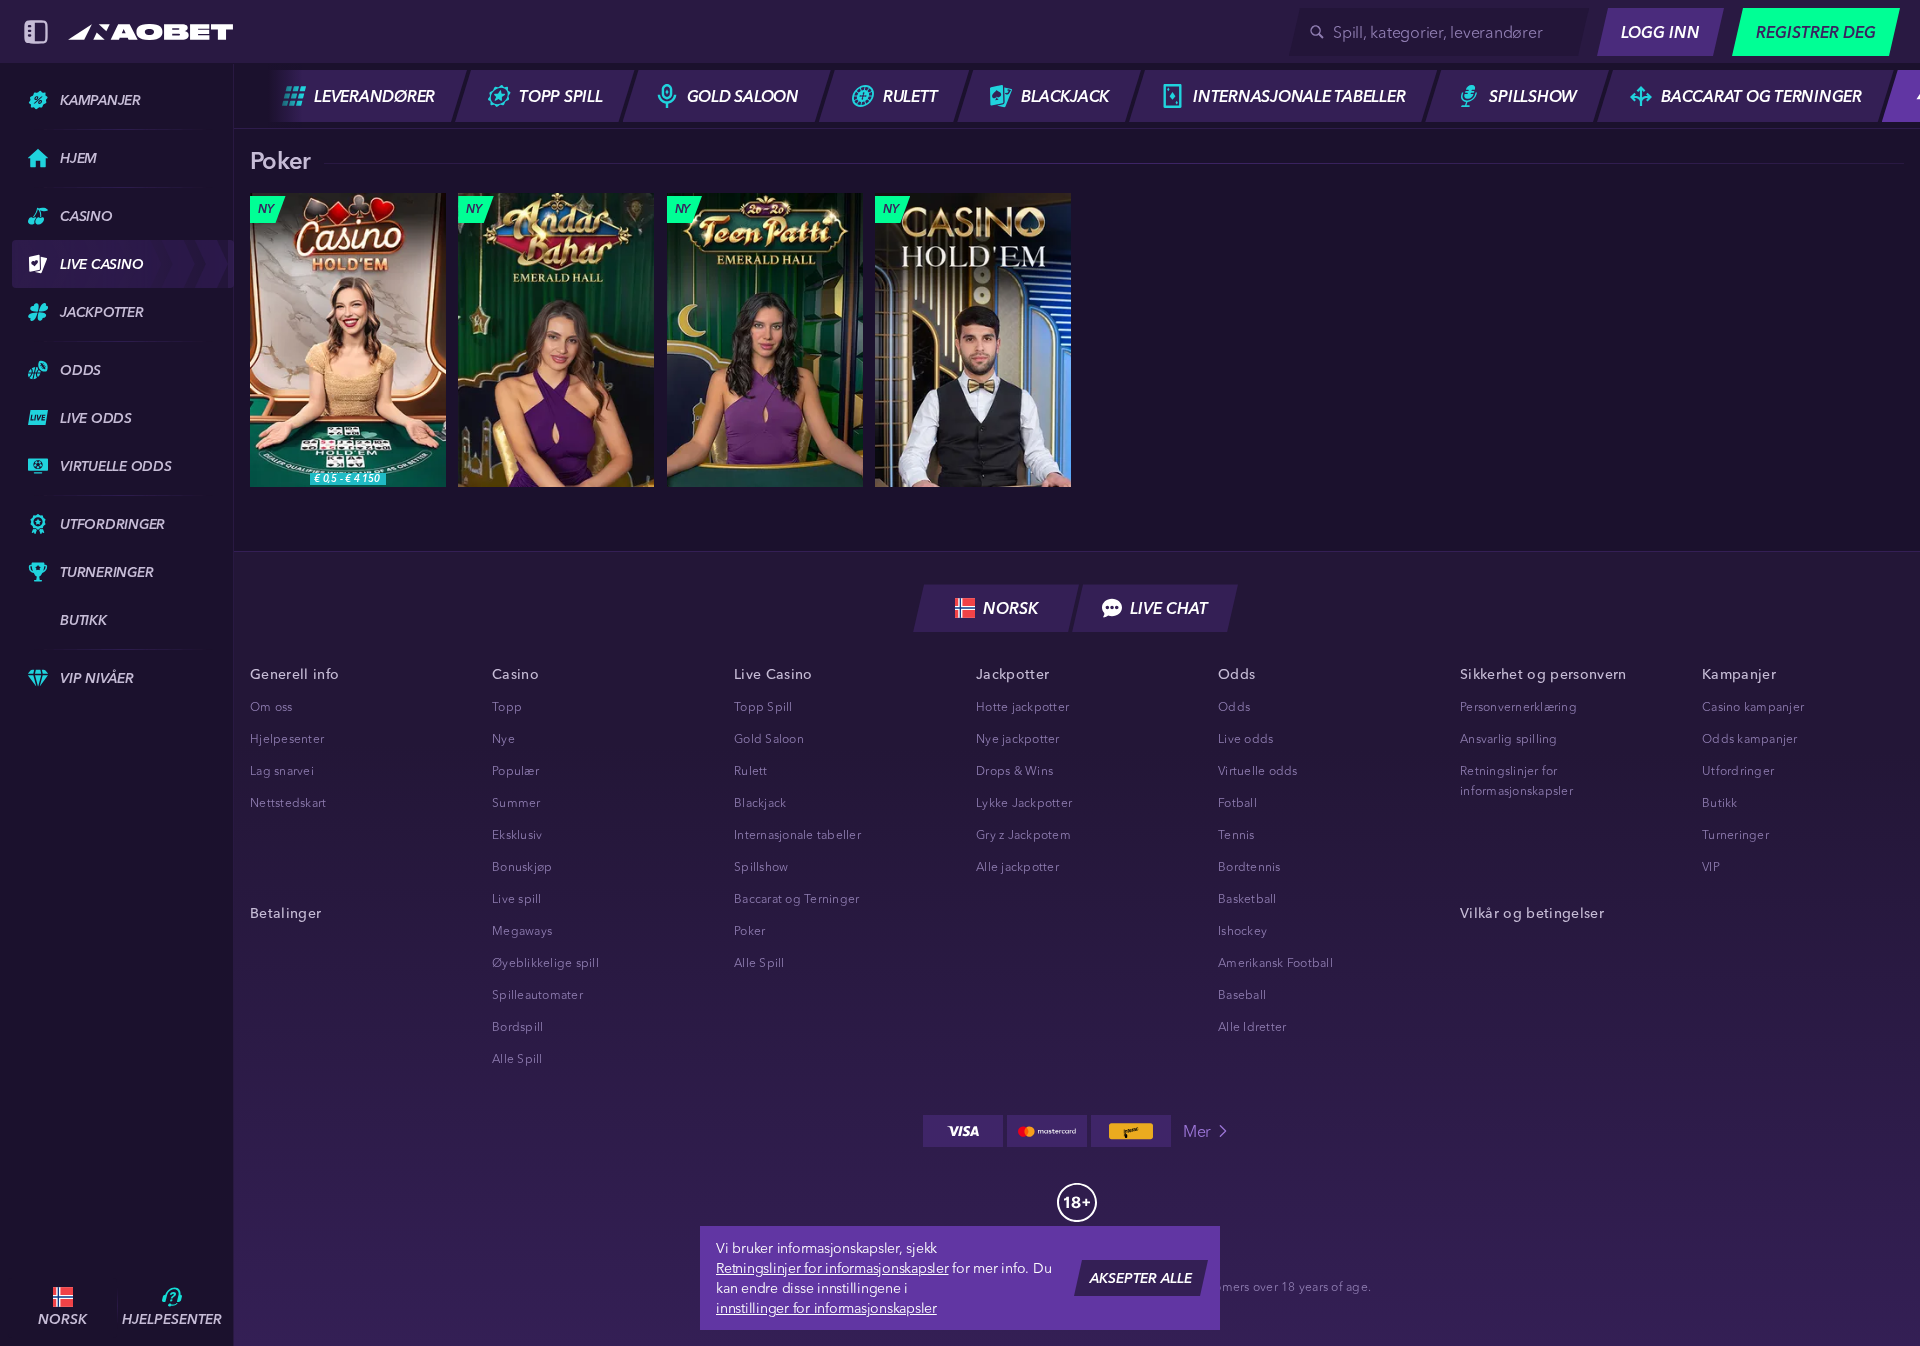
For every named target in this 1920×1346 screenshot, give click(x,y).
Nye (503, 738)
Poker (749, 930)
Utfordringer (1738, 770)
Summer (516, 802)
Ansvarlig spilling (1509, 738)
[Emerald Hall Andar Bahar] (556, 340)
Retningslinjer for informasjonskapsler (832, 1268)
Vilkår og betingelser (1532, 913)
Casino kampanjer (1753, 706)
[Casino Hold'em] (348, 340)
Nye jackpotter (1018, 738)
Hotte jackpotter (1022, 706)
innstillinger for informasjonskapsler (826, 1308)
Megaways (522, 930)
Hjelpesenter (287, 738)
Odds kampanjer (1750, 738)
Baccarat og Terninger (796, 898)
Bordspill (517, 1026)
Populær (515, 770)
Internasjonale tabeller (797, 834)
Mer (1197, 1131)
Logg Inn (1660, 32)
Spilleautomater (537, 994)
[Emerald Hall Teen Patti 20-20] (765, 340)
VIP (1711, 866)
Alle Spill (517, 1058)
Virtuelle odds (1258, 770)
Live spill (517, 898)
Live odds (1245, 738)
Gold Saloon (769, 738)
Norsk (1010, 608)
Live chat (1169, 608)
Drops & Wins (1014, 770)
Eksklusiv (517, 834)
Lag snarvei (282, 770)
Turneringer (1735, 834)
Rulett (751, 770)
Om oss (271, 706)
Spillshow (761, 866)
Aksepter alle (1141, 1278)
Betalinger (285, 913)
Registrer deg (1816, 32)
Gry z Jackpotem (1023, 834)
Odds (1234, 706)
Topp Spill (763, 706)
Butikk (1720, 802)
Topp (507, 706)
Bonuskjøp (522, 866)
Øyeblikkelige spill (545, 962)
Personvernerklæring (1518, 706)
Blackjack (760, 802)
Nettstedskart (288, 802)
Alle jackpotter (1017, 866)
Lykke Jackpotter (1024, 802)
